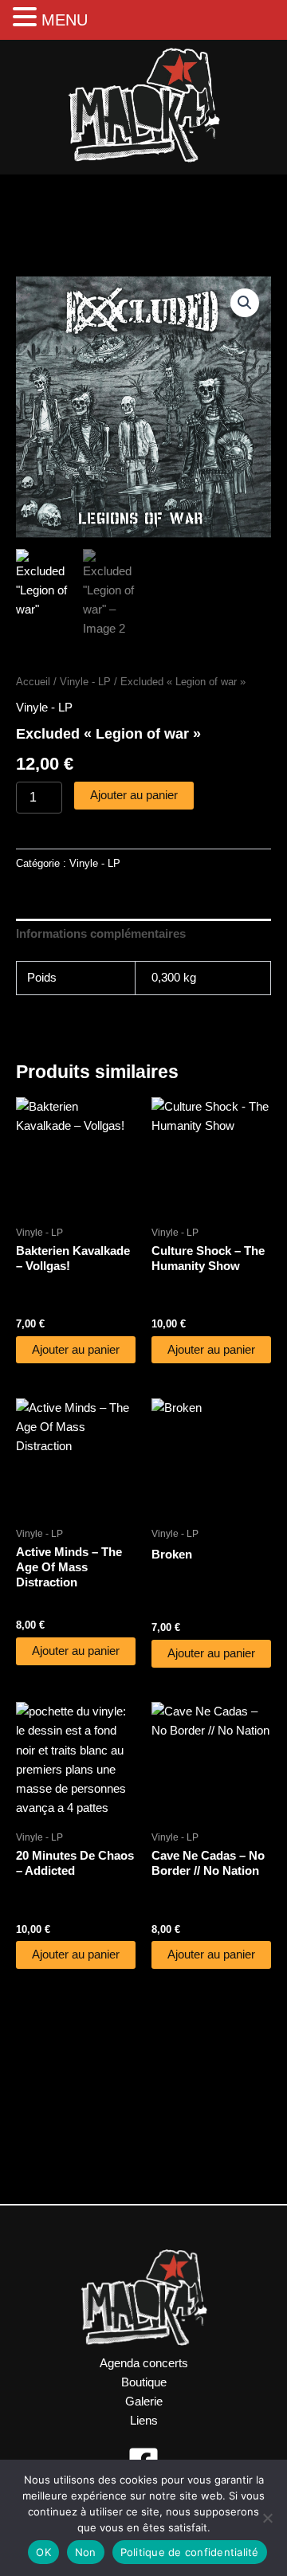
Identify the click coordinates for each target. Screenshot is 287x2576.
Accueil (33, 682)
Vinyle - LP (85, 682)
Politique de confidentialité (190, 2552)
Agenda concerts (144, 2363)
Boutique (144, 2382)
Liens (144, 2421)
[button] (245, 303)
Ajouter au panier (134, 795)
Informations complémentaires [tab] (101, 934)
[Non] (267, 2518)
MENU (65, 20)
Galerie (144, 2402)
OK (43, 2552)
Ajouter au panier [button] (76, 1350)
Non (86, 2552)
